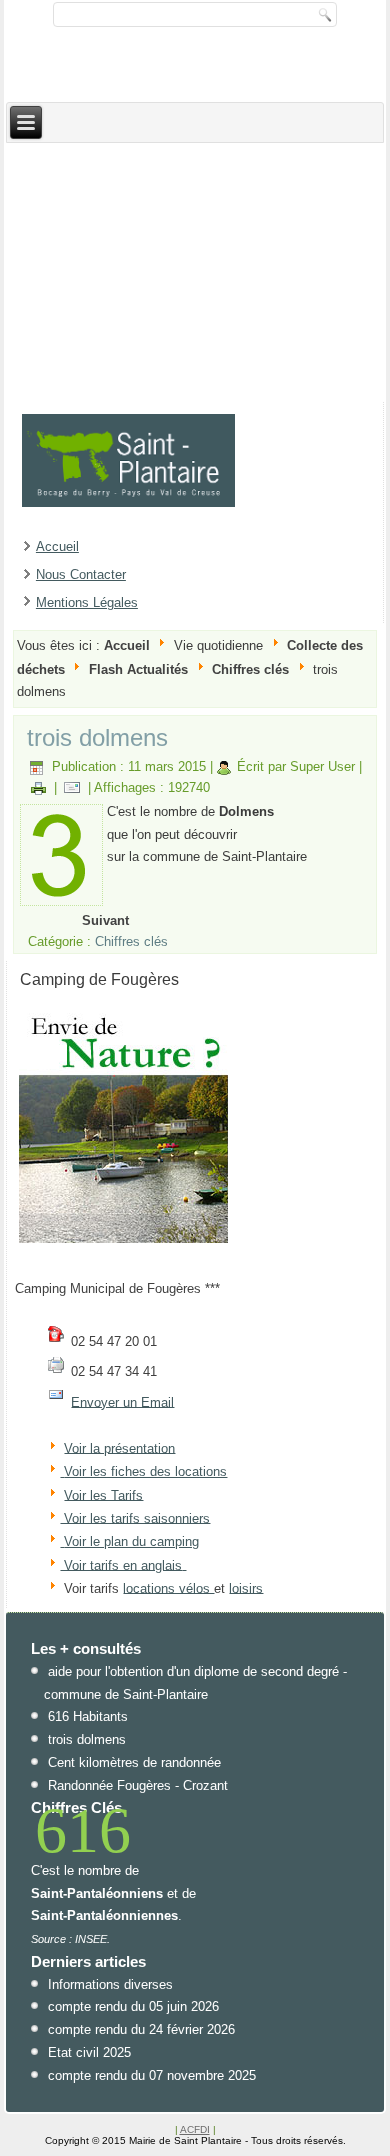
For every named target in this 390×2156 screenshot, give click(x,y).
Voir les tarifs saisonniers (135, 1517)
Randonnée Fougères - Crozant (138, 1785)
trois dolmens (97, 737)
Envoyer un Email (122, 1401)
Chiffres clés (250, 669)
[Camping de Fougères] (123, 1242)
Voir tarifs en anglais (121, 1564)
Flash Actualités (138, 669)
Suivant (105, 920)
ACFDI (195, 2129)
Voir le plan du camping (131, 1541)
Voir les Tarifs (103, 1494)
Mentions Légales (87, 602)
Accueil (57, 546)
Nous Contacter (81, 574)
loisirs (246, 1587)
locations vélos (168, 1587)
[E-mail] (72, 787)
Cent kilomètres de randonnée (134, 1762)
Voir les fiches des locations (145, 1471)
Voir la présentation (119, 1447)
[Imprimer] (39, 787)
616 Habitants (88, 1716)
